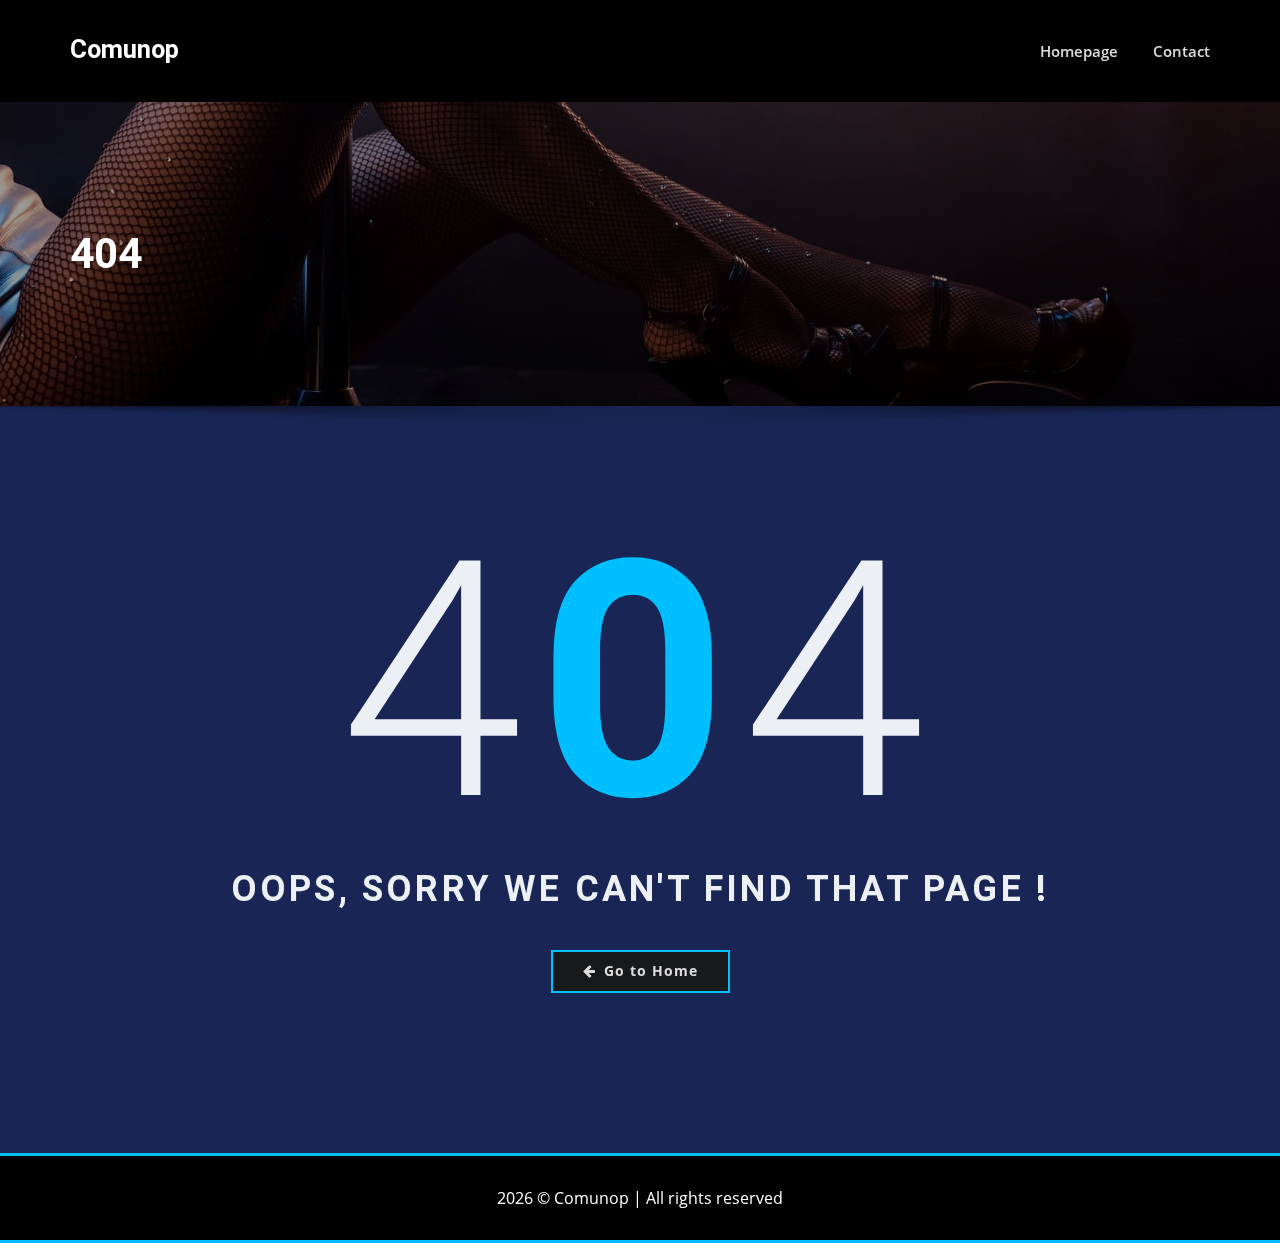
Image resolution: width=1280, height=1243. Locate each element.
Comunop (124, 49)
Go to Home (651, 970)
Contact (1181, 51)
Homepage (1079, 51)
